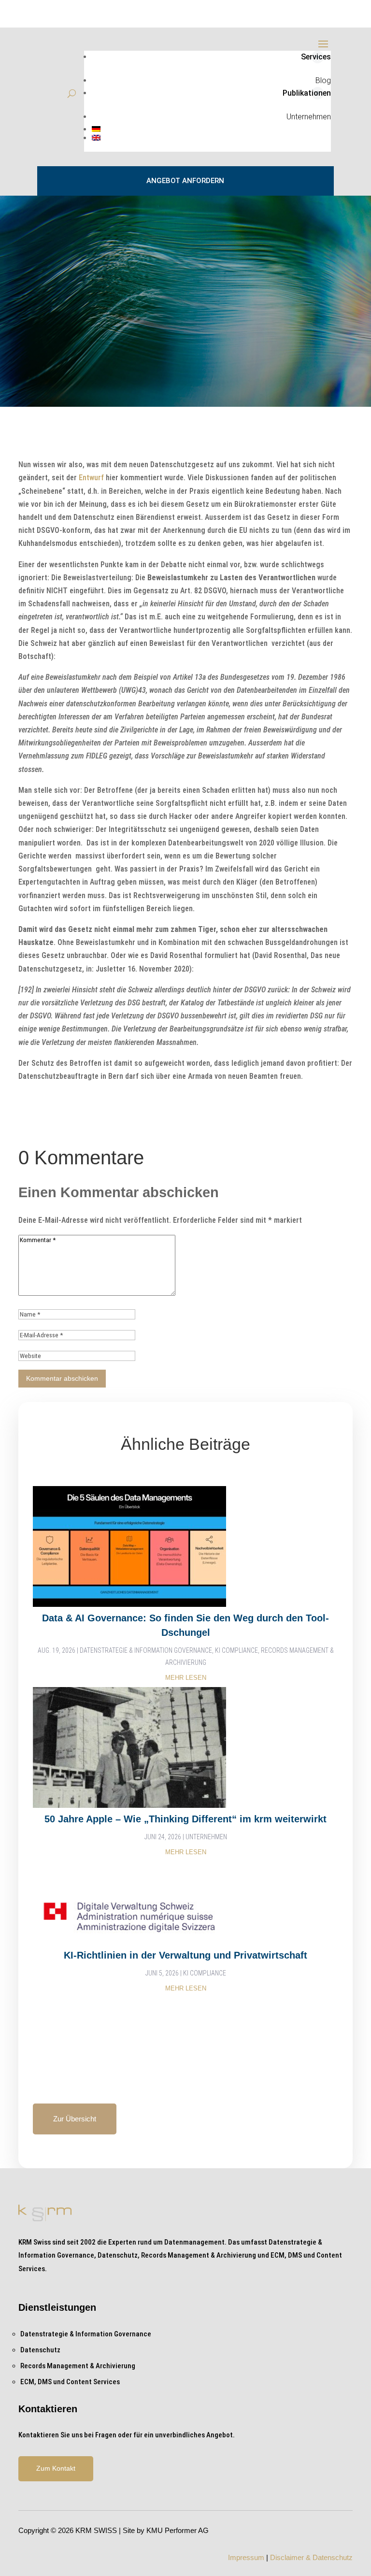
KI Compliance (236, 1650)
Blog (323, 80)
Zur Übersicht (75, 2119)
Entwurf (91, 478)
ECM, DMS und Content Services (70, 2382)
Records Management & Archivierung (78, 2366)
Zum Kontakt (56, 2468)
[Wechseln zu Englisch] (211, 138)
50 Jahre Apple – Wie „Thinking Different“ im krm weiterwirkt (185, 1819)
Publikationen (307, 93)
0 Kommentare (229, 313)
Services (316, 57)
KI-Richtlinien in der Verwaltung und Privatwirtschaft (185, 1955)
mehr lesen (186, 1678)
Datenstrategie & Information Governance (146, 1650)
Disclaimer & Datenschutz (311, 2557)
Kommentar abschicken (62, 1378)
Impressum (246, 2557)
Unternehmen (309, 117)
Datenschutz (179, 313)
